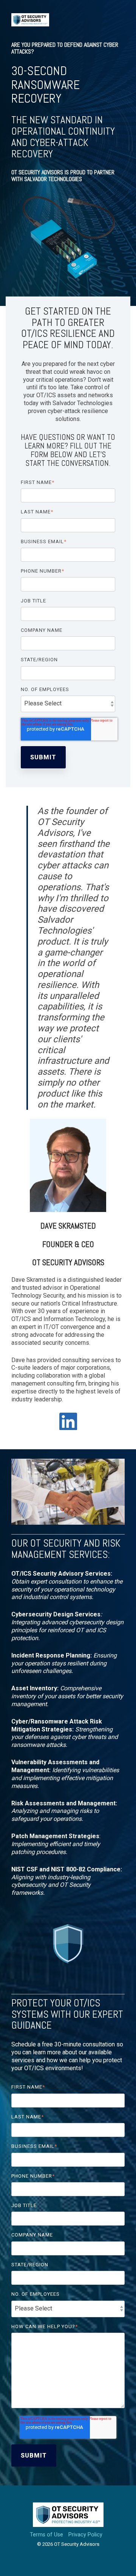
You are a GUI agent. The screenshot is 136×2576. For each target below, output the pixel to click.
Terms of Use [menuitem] (46, 2535)
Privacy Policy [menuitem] (85, 2535)
